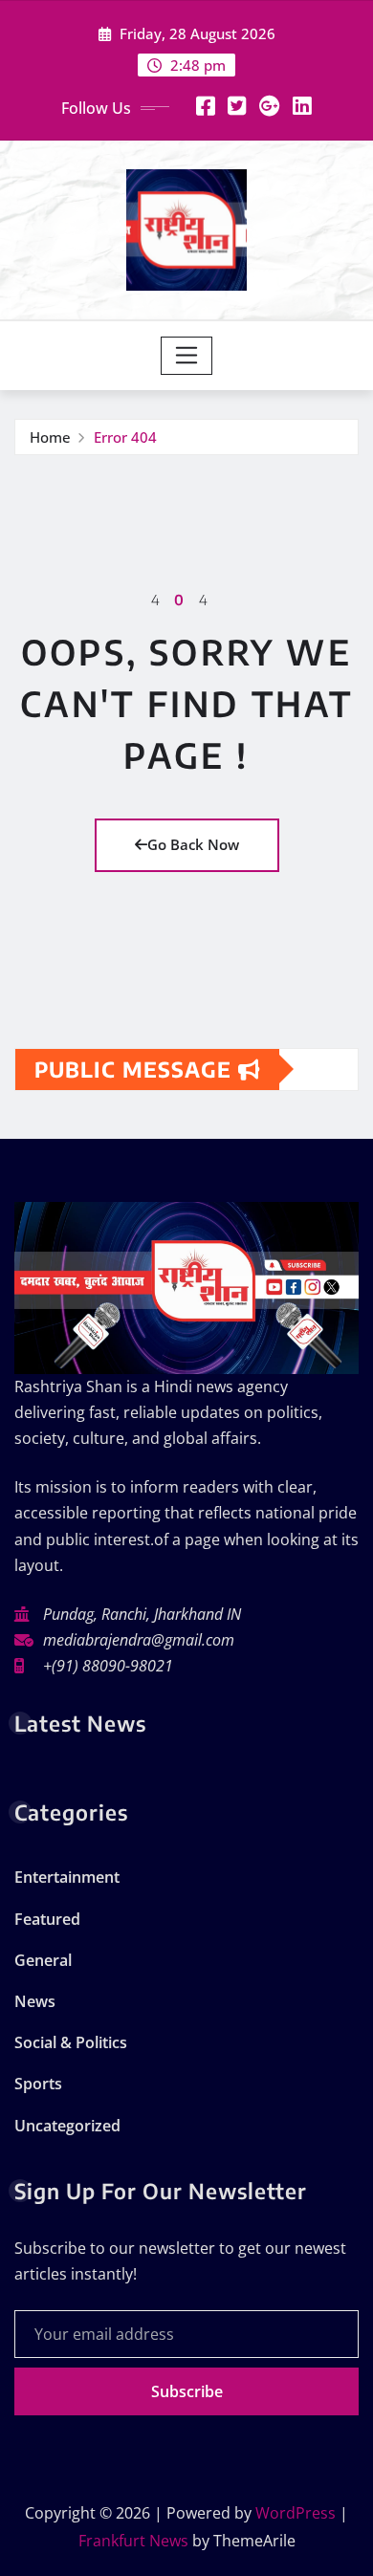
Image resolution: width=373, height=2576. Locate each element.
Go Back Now (193, 844)
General (43, 1960)
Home (50, 437)
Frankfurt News (133, 2541)
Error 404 (125, 437)
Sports (38, 2084)
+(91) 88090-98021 (108, 1666)
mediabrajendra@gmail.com (139, 1640)
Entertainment (67, 1877)
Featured (47, 1919)
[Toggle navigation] (187, 356)
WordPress (296, 2513)
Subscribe (187, 2391)
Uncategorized (67, 2126)
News (35, 2001)
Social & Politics (71, 2042)
